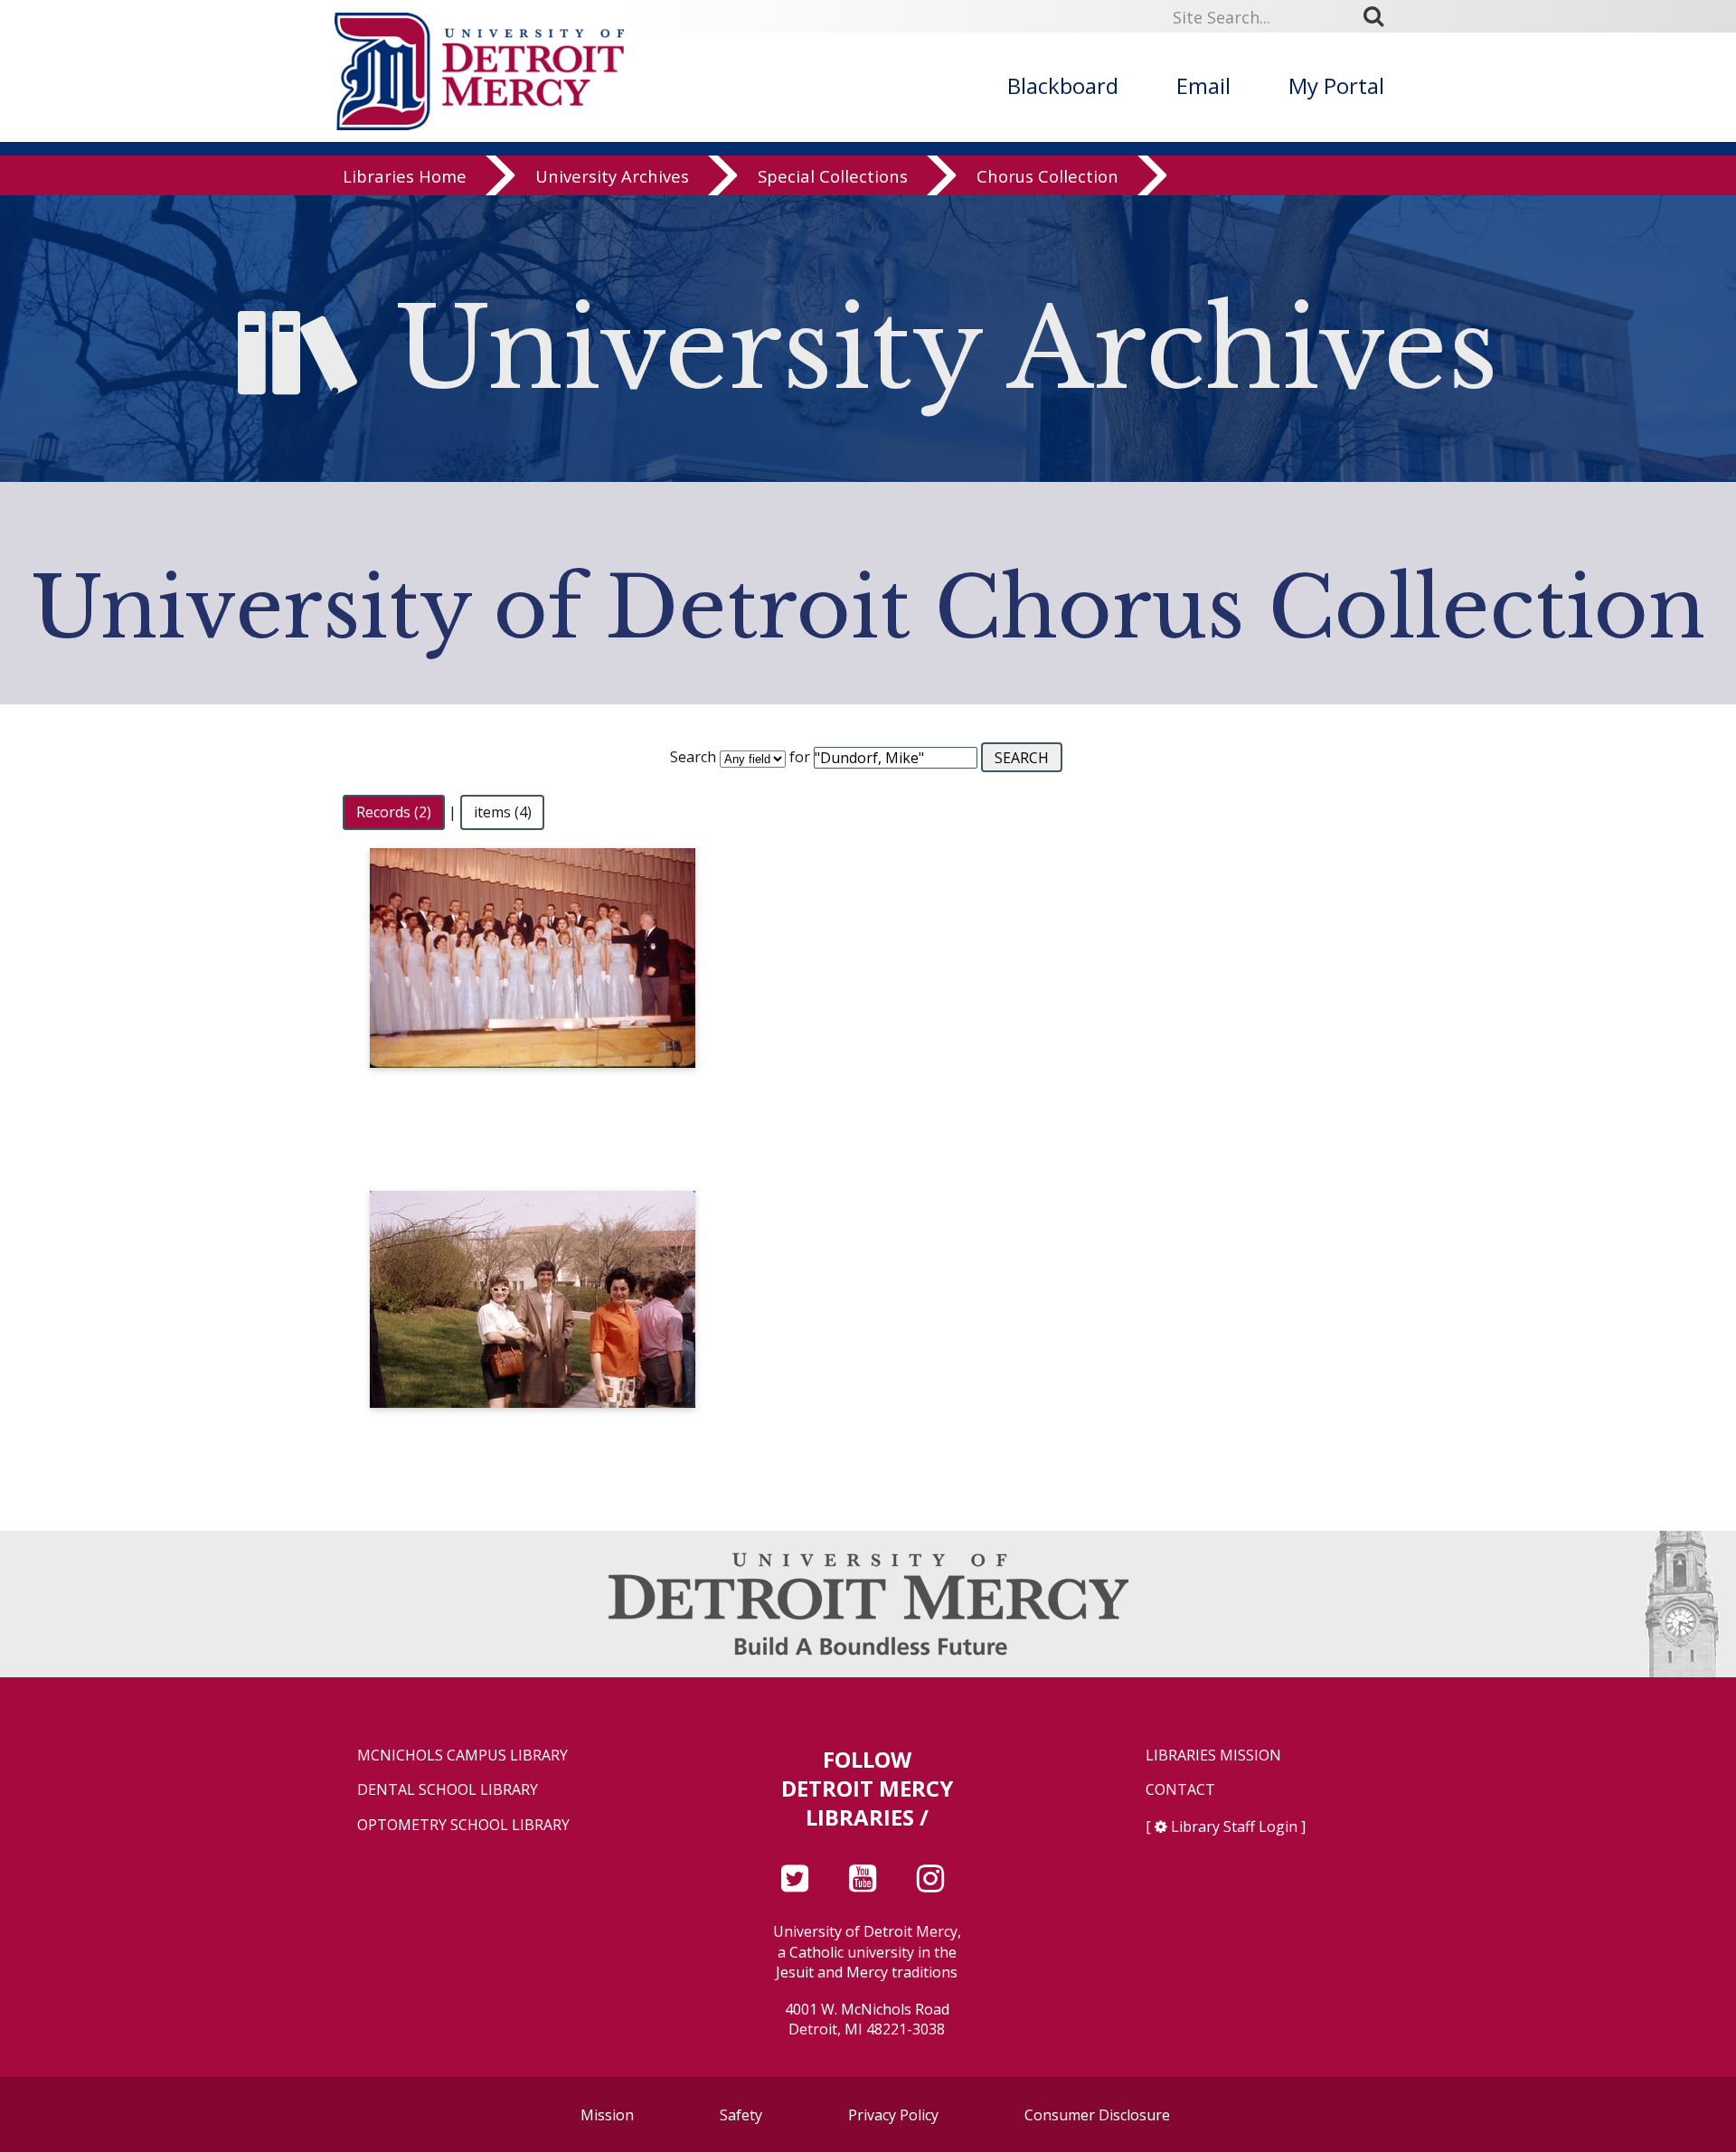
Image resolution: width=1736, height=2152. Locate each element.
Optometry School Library (463, 1825)
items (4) (503, 812)
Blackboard (1063, 85)
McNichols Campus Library (462, 1756)
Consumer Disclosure (1097, 2115)
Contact (1180, 1790)
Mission (607, 2115)
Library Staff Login (1234, 1826)
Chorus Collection (1047, 176)
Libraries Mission (1213, 1756)
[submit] (1380, 16)
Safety (741, 2115)
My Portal (1336, 85)
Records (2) (394, 812)
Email (1203, 85)
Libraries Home (405, 176)
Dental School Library (448, 1790)
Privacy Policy (893, 2115)
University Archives (612, 176)
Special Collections (833, 176)
